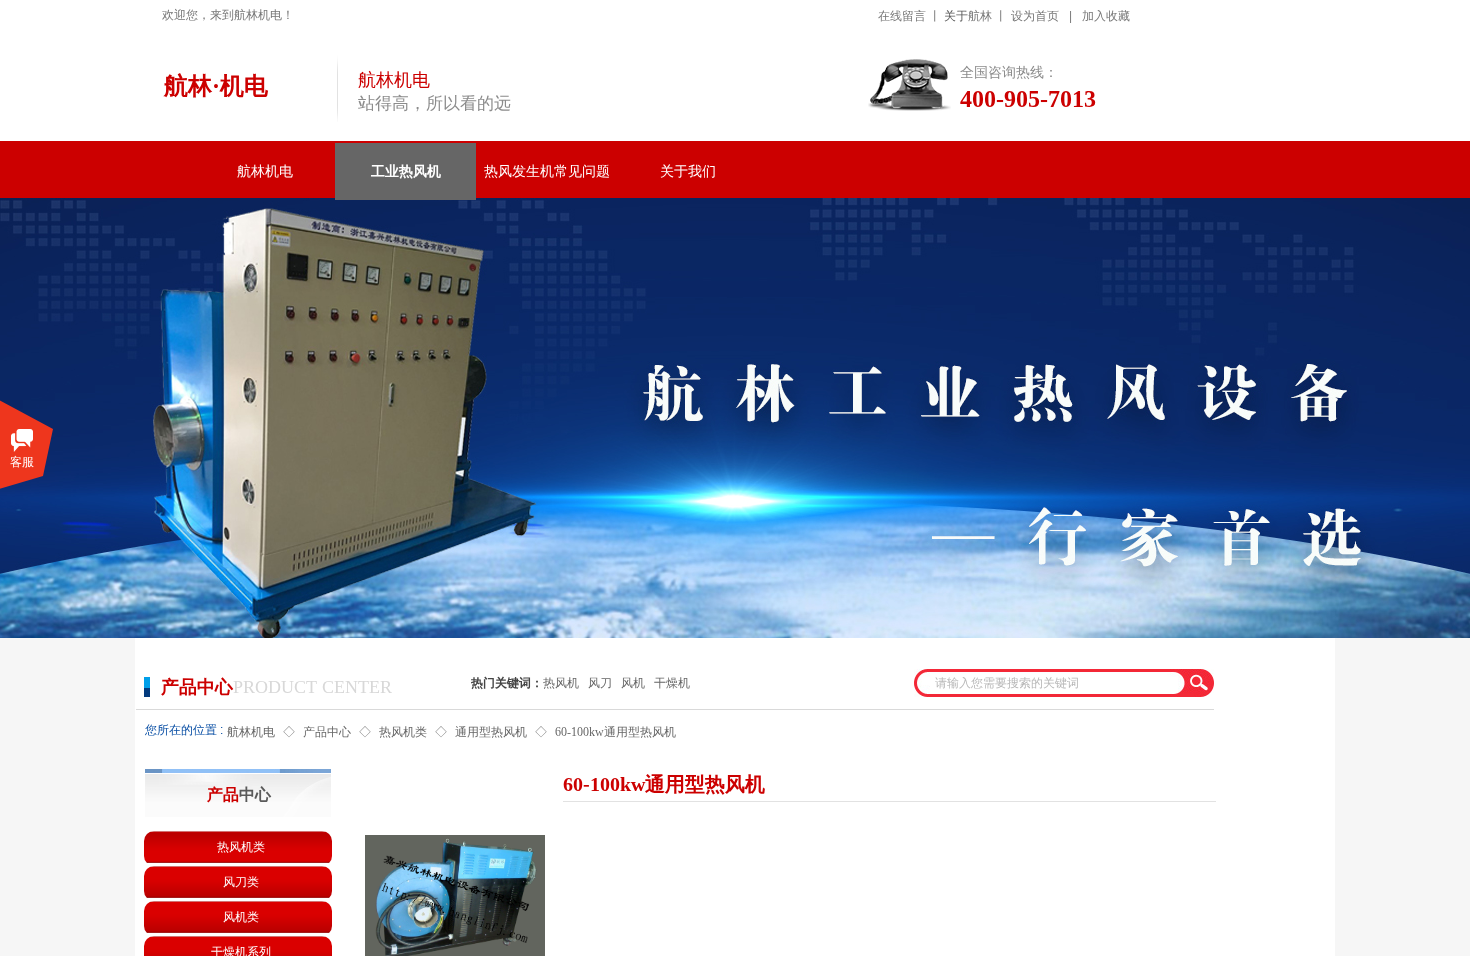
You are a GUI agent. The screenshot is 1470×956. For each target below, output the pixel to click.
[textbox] (1048, 683)
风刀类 (241, 882)
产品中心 (327, 732)
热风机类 (403, 732)
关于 (956, 16)
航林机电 (265, 171)
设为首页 (1035, 16)
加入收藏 (1106, 16)
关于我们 (688, 171)
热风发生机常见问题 (547, 171)
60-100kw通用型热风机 (615, 732)
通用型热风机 (491, 732)
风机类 (241, 917)
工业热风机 (406, 171)
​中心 (239, 794)
